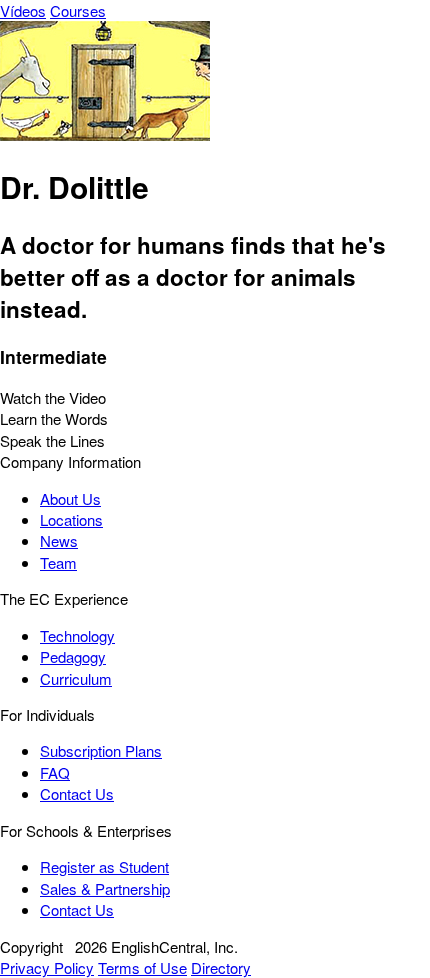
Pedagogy (73, 656)
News (59, 540)
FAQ (55, 772)
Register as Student (104, 866)
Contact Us (77, 793)
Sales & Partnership (105, 888)
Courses (78, 10)
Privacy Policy (47, 967)
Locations (71, 519)
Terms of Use (142, 967)
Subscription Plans (101, 750)
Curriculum (76, 678)
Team (58, 562)
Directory (221, 967)
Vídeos (23, 10)
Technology (77, 635)
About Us (70, 498)
